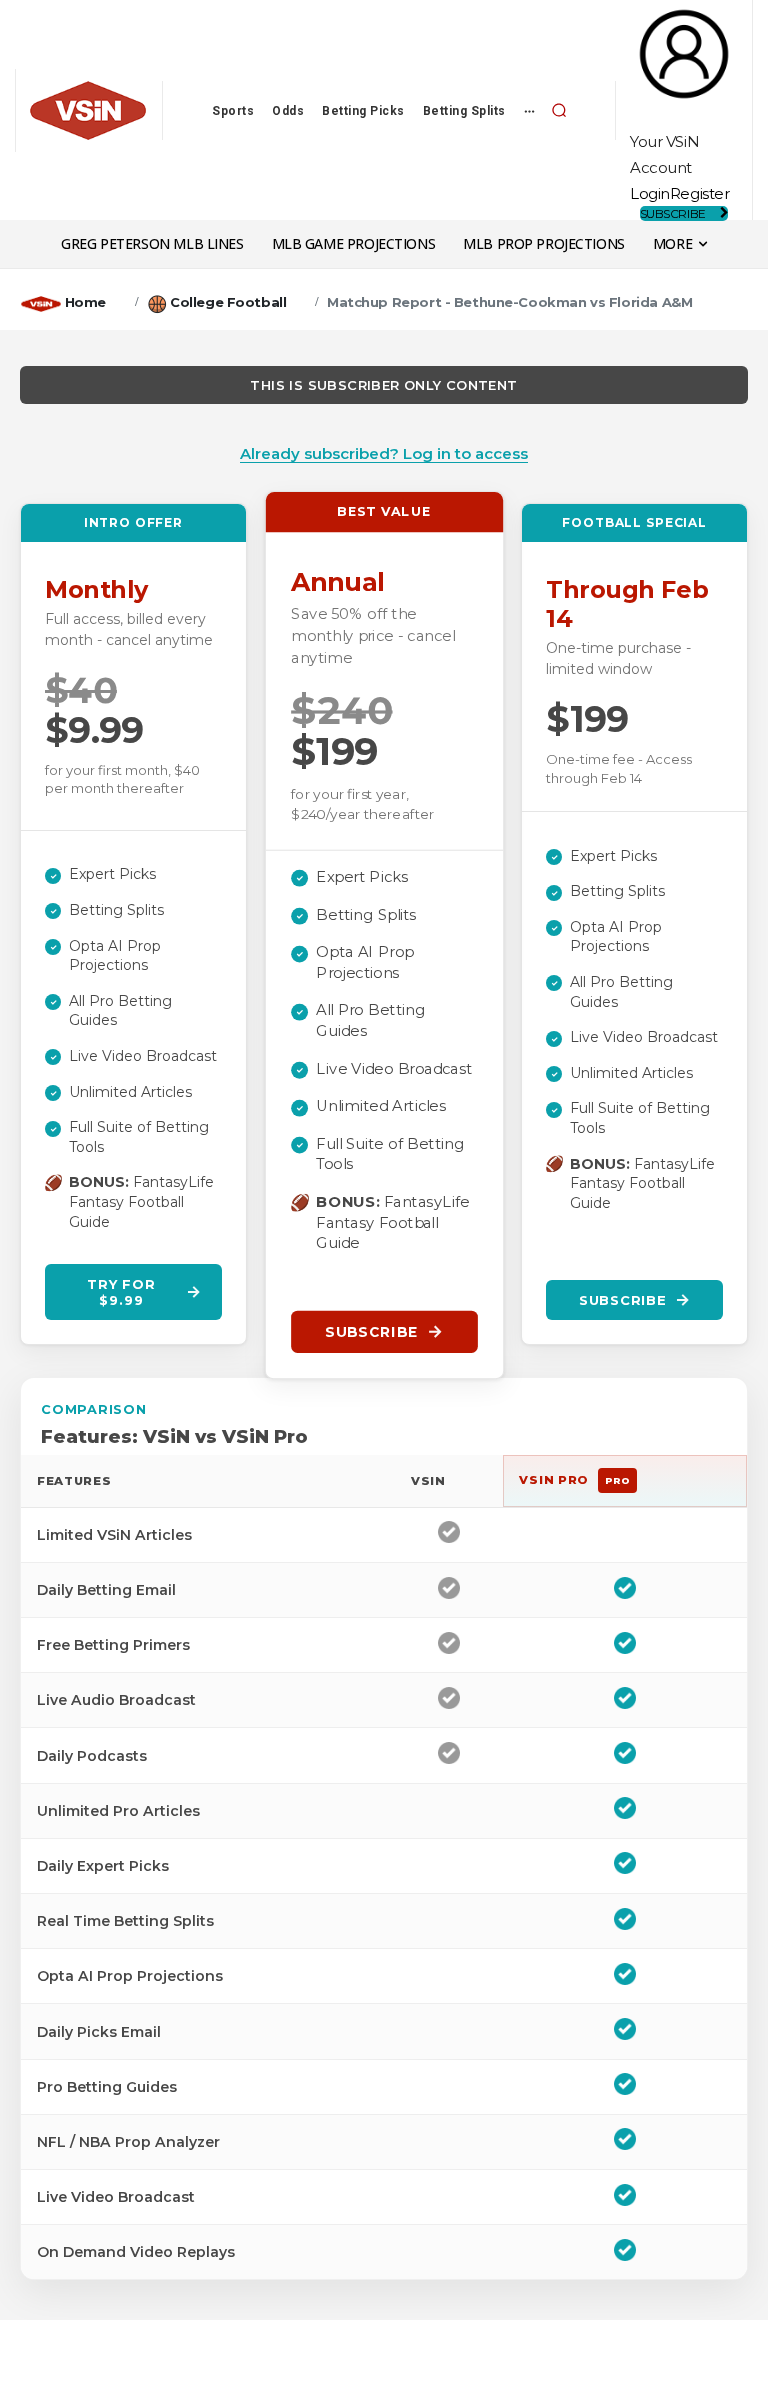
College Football (228, 302)
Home (85, 302)
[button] (559, 110)
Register (700, 193)
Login (650, 193)
